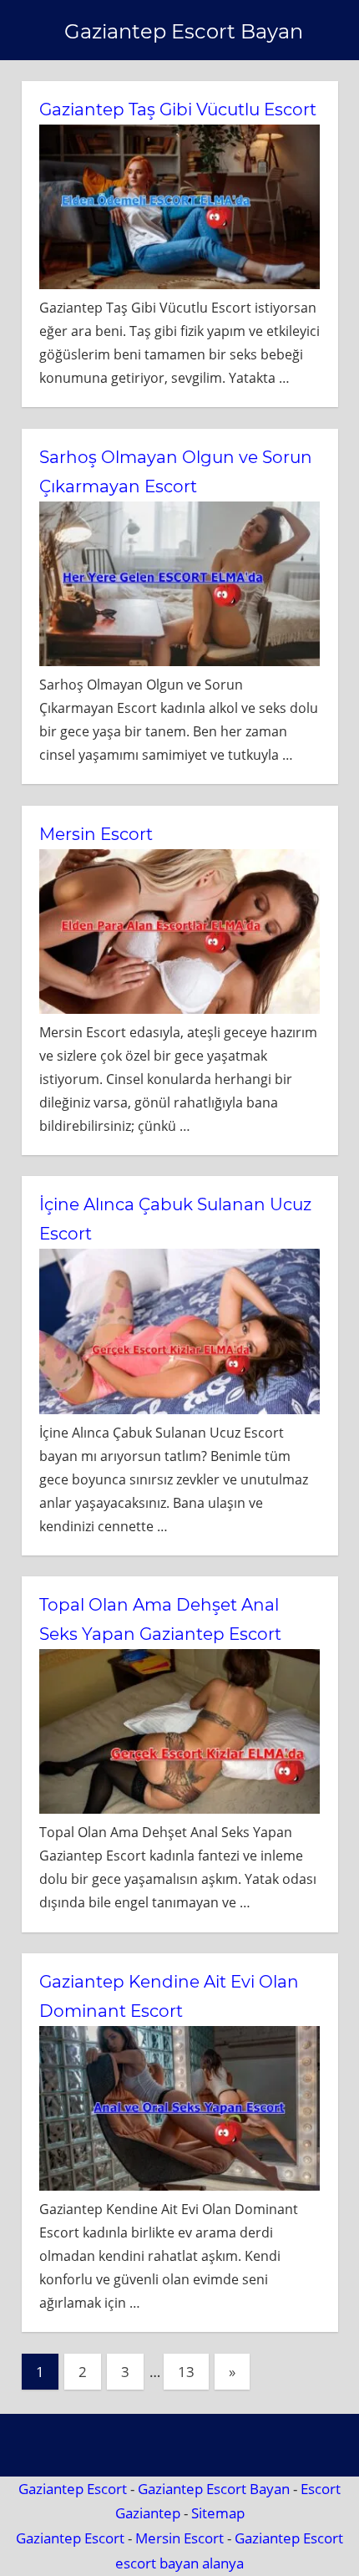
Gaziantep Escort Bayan (184, 31)
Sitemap (218, 2513)
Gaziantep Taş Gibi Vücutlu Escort (178, 109)
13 (186, 2372)
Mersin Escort (96, 834)
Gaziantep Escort (73, 2489)
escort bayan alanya (179, 2563)
